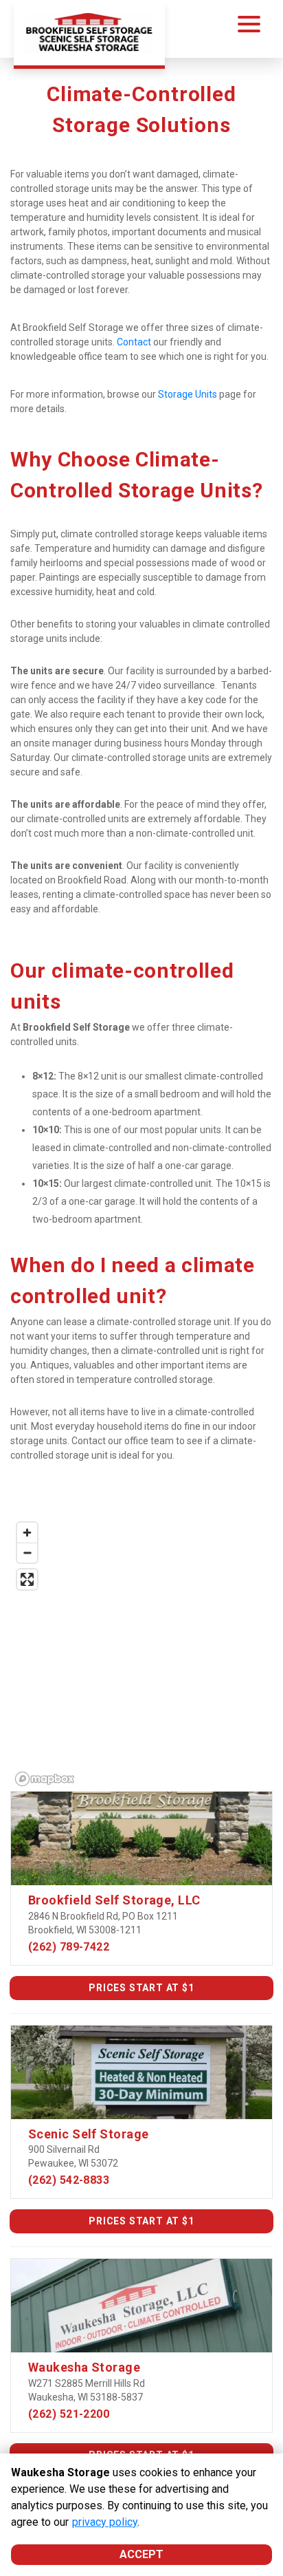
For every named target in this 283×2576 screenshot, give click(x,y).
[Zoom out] (27, 1553)
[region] (141, 1653)
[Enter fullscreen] (27, 1579)
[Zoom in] (27, 1533)
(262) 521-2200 (69, 2414)
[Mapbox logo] (45, 1779)
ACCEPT (141, 2554)
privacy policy (105, 2522)
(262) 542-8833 (69, 2180)
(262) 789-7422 (69, 1947)
